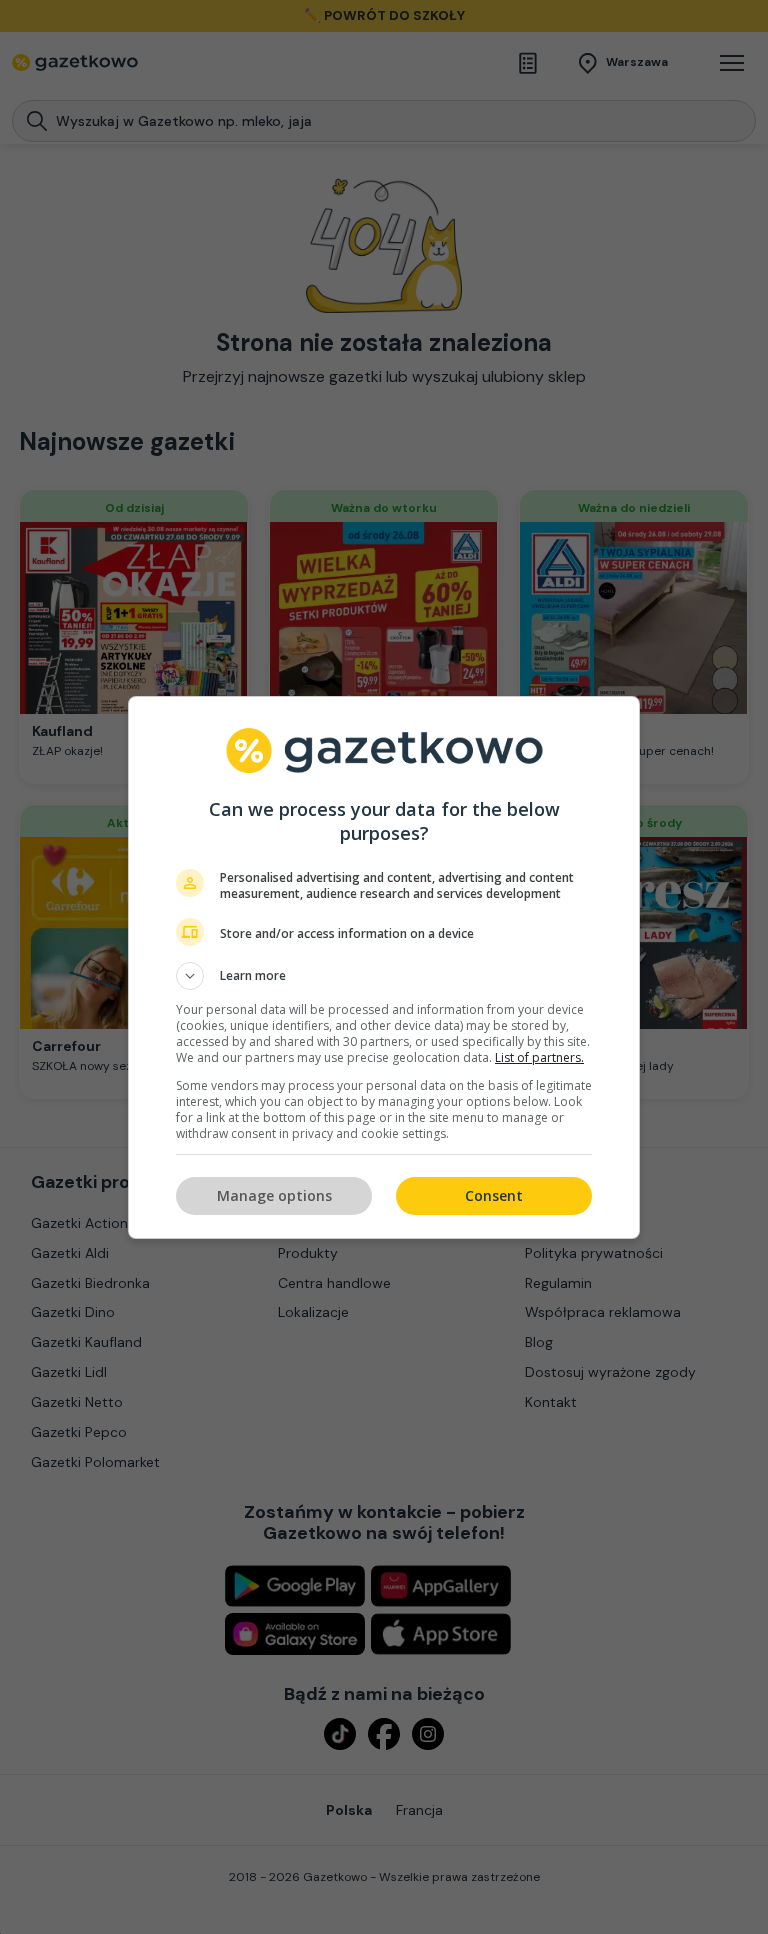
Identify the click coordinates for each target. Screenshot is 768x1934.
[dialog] (384, 967)
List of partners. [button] (539, 1057)
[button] (384, 976)
